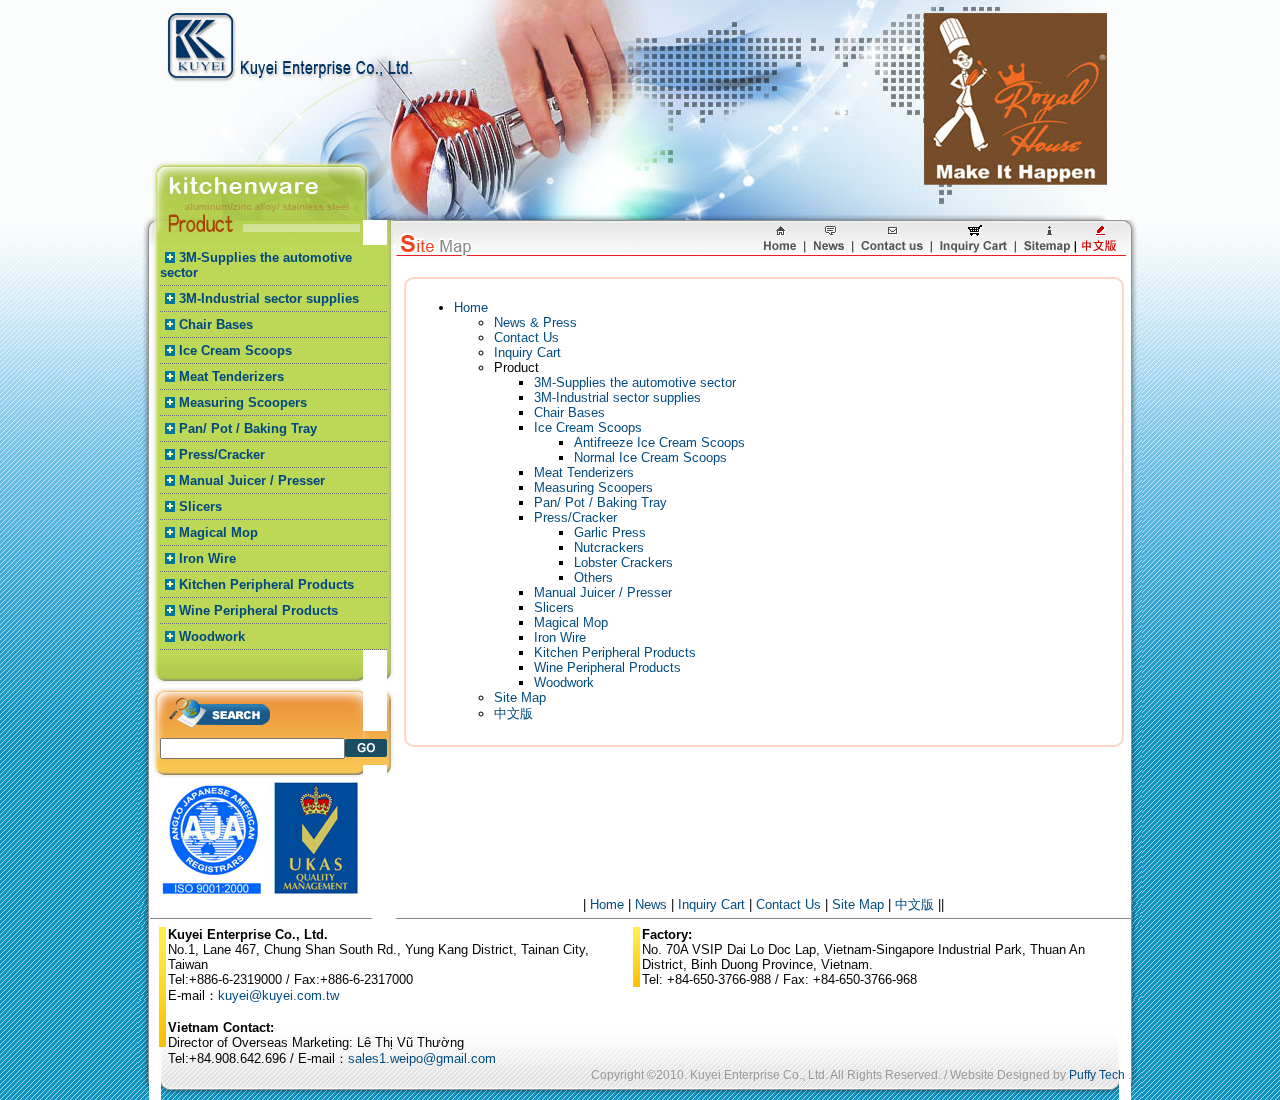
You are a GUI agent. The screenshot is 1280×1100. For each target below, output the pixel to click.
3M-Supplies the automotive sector (635, 382)
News (651, 904)
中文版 (513, 713)
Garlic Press (610, 532)
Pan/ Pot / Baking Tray (248, 428)
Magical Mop (218, 532)
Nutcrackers (609, 547)
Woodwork (212, 636)
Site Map (520, 697)
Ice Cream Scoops (235, 350)
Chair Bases (216, 324)
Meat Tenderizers (231, 376)
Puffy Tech (1097, 1075)
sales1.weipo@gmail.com (422, 1058)
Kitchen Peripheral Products (266, 584)
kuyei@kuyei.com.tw (278, 995)
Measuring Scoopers (243, 402)
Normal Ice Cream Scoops (650, 457)
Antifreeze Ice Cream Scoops (659, 442)
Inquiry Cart (527, 352)
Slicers (200, 506)
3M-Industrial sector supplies (269, 298)
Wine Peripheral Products (258, 610)
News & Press (535, 322)
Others (593, 577)
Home (471, 307)
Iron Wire (207, 558)
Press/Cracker (222, 454)
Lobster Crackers (623, 562)
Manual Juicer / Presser (252, 480)
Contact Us (526, 337)
